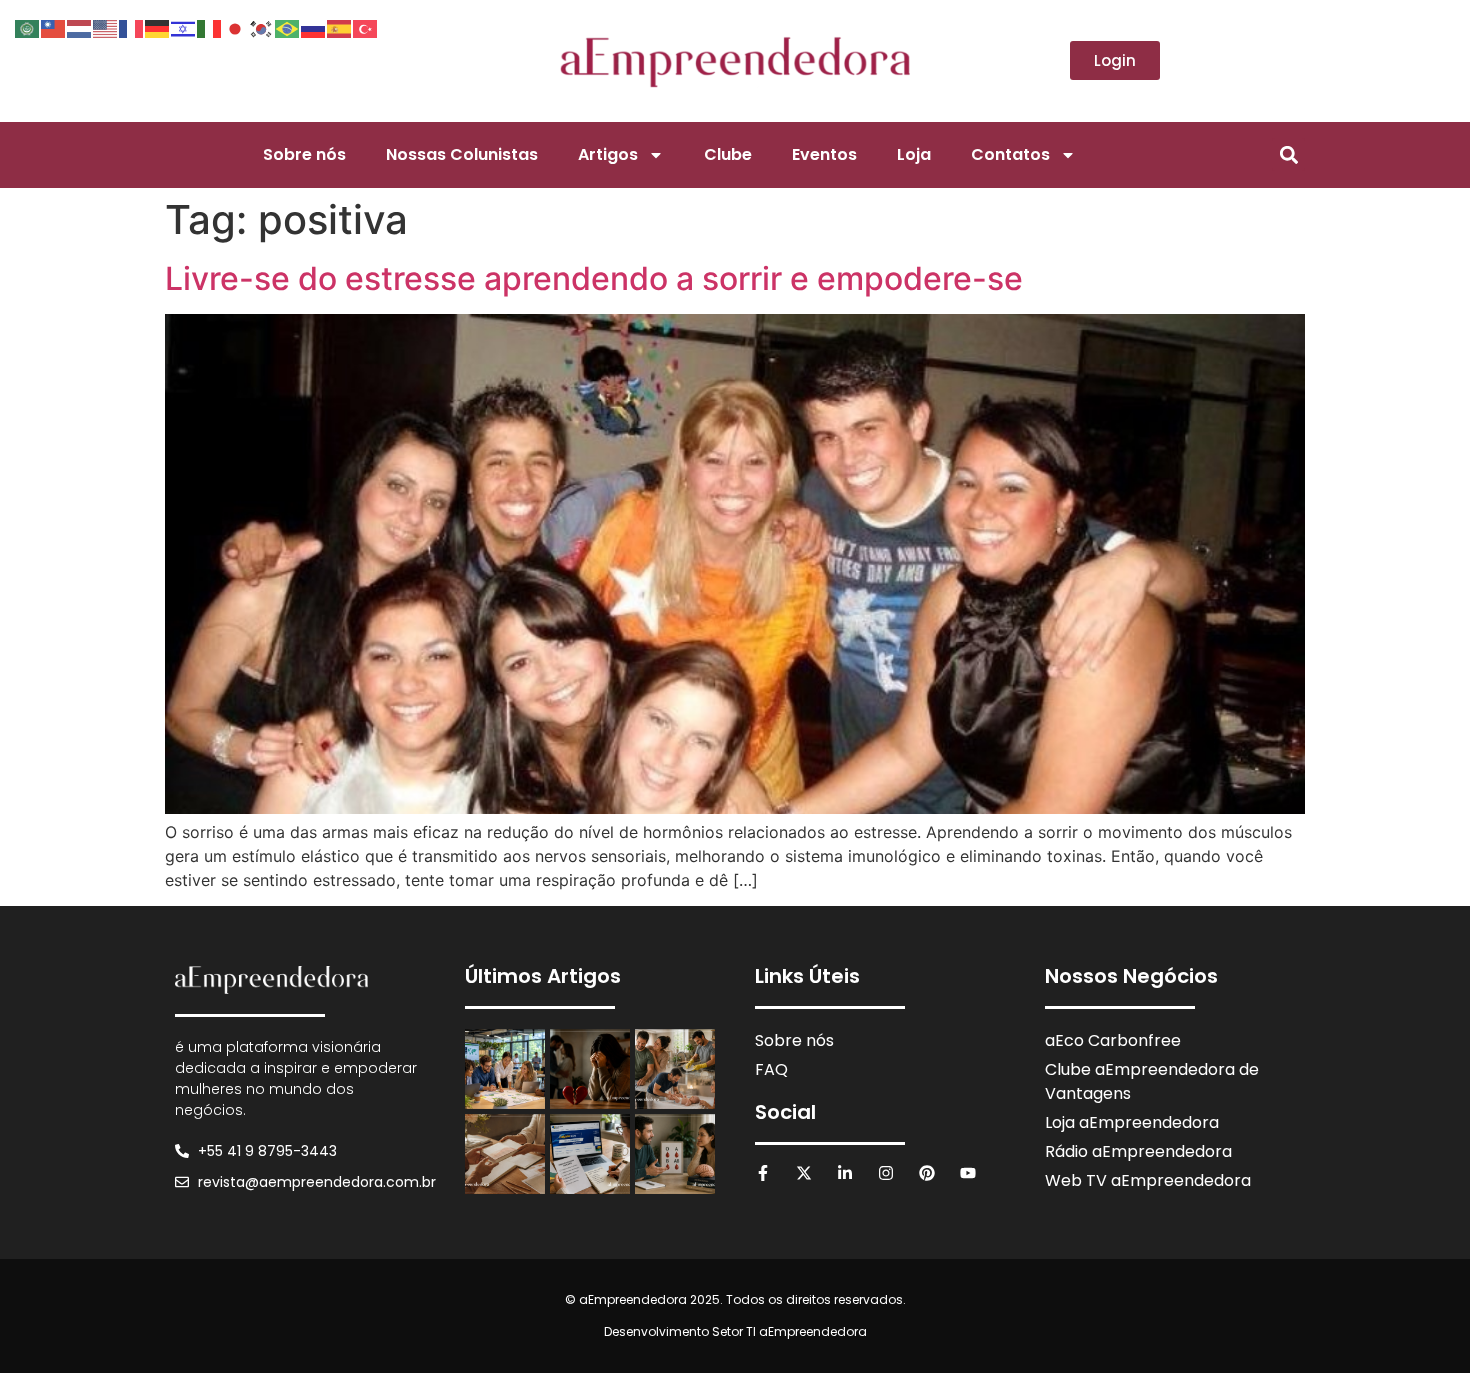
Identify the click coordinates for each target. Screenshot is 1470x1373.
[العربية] (28, 27)
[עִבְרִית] (184, 27)
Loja (914, 154)
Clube (728, 154)
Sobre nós (304, 154)
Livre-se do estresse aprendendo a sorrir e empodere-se (594, 278)
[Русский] (314, 27)
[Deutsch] (158, 27)
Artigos (608, 154)
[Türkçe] (366, 27)
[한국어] (262, 27)
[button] (1288, 154)
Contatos (1010, 154)
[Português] (288, 27)
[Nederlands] (80, 27)
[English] (106, 27)
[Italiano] (210, 27)
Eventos (824, 154)
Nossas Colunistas (462, 154)
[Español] (340, 27)
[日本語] (236, 27)
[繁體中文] (54, 27)
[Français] (132, 27)
